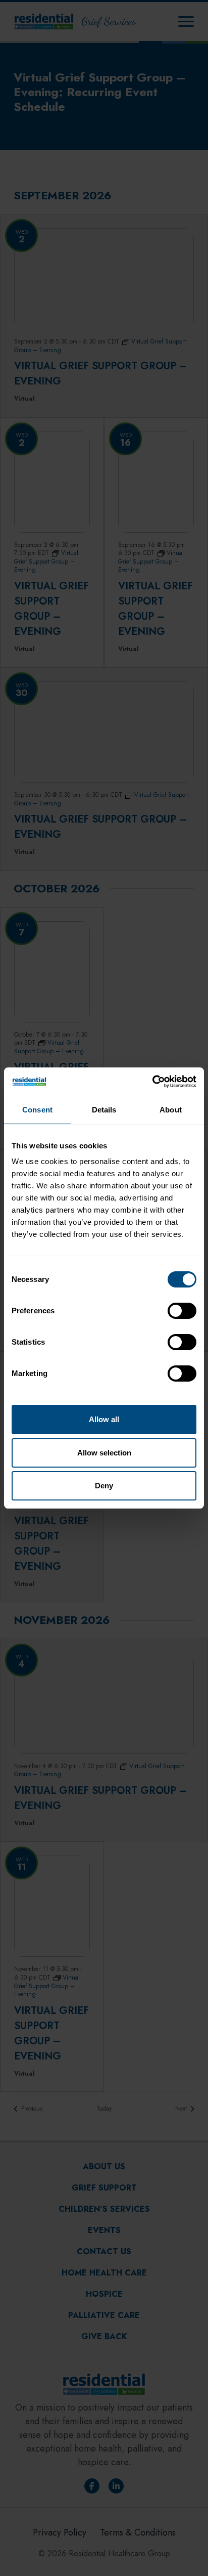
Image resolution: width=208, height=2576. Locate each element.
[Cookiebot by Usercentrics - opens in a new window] (152, 1082)
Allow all (104, 1419)
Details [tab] (104, 1110)
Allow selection (104, 1453)
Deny (104, 1486)
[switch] (182, 1311)
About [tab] (171, 1110)
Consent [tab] (37, 1110)
